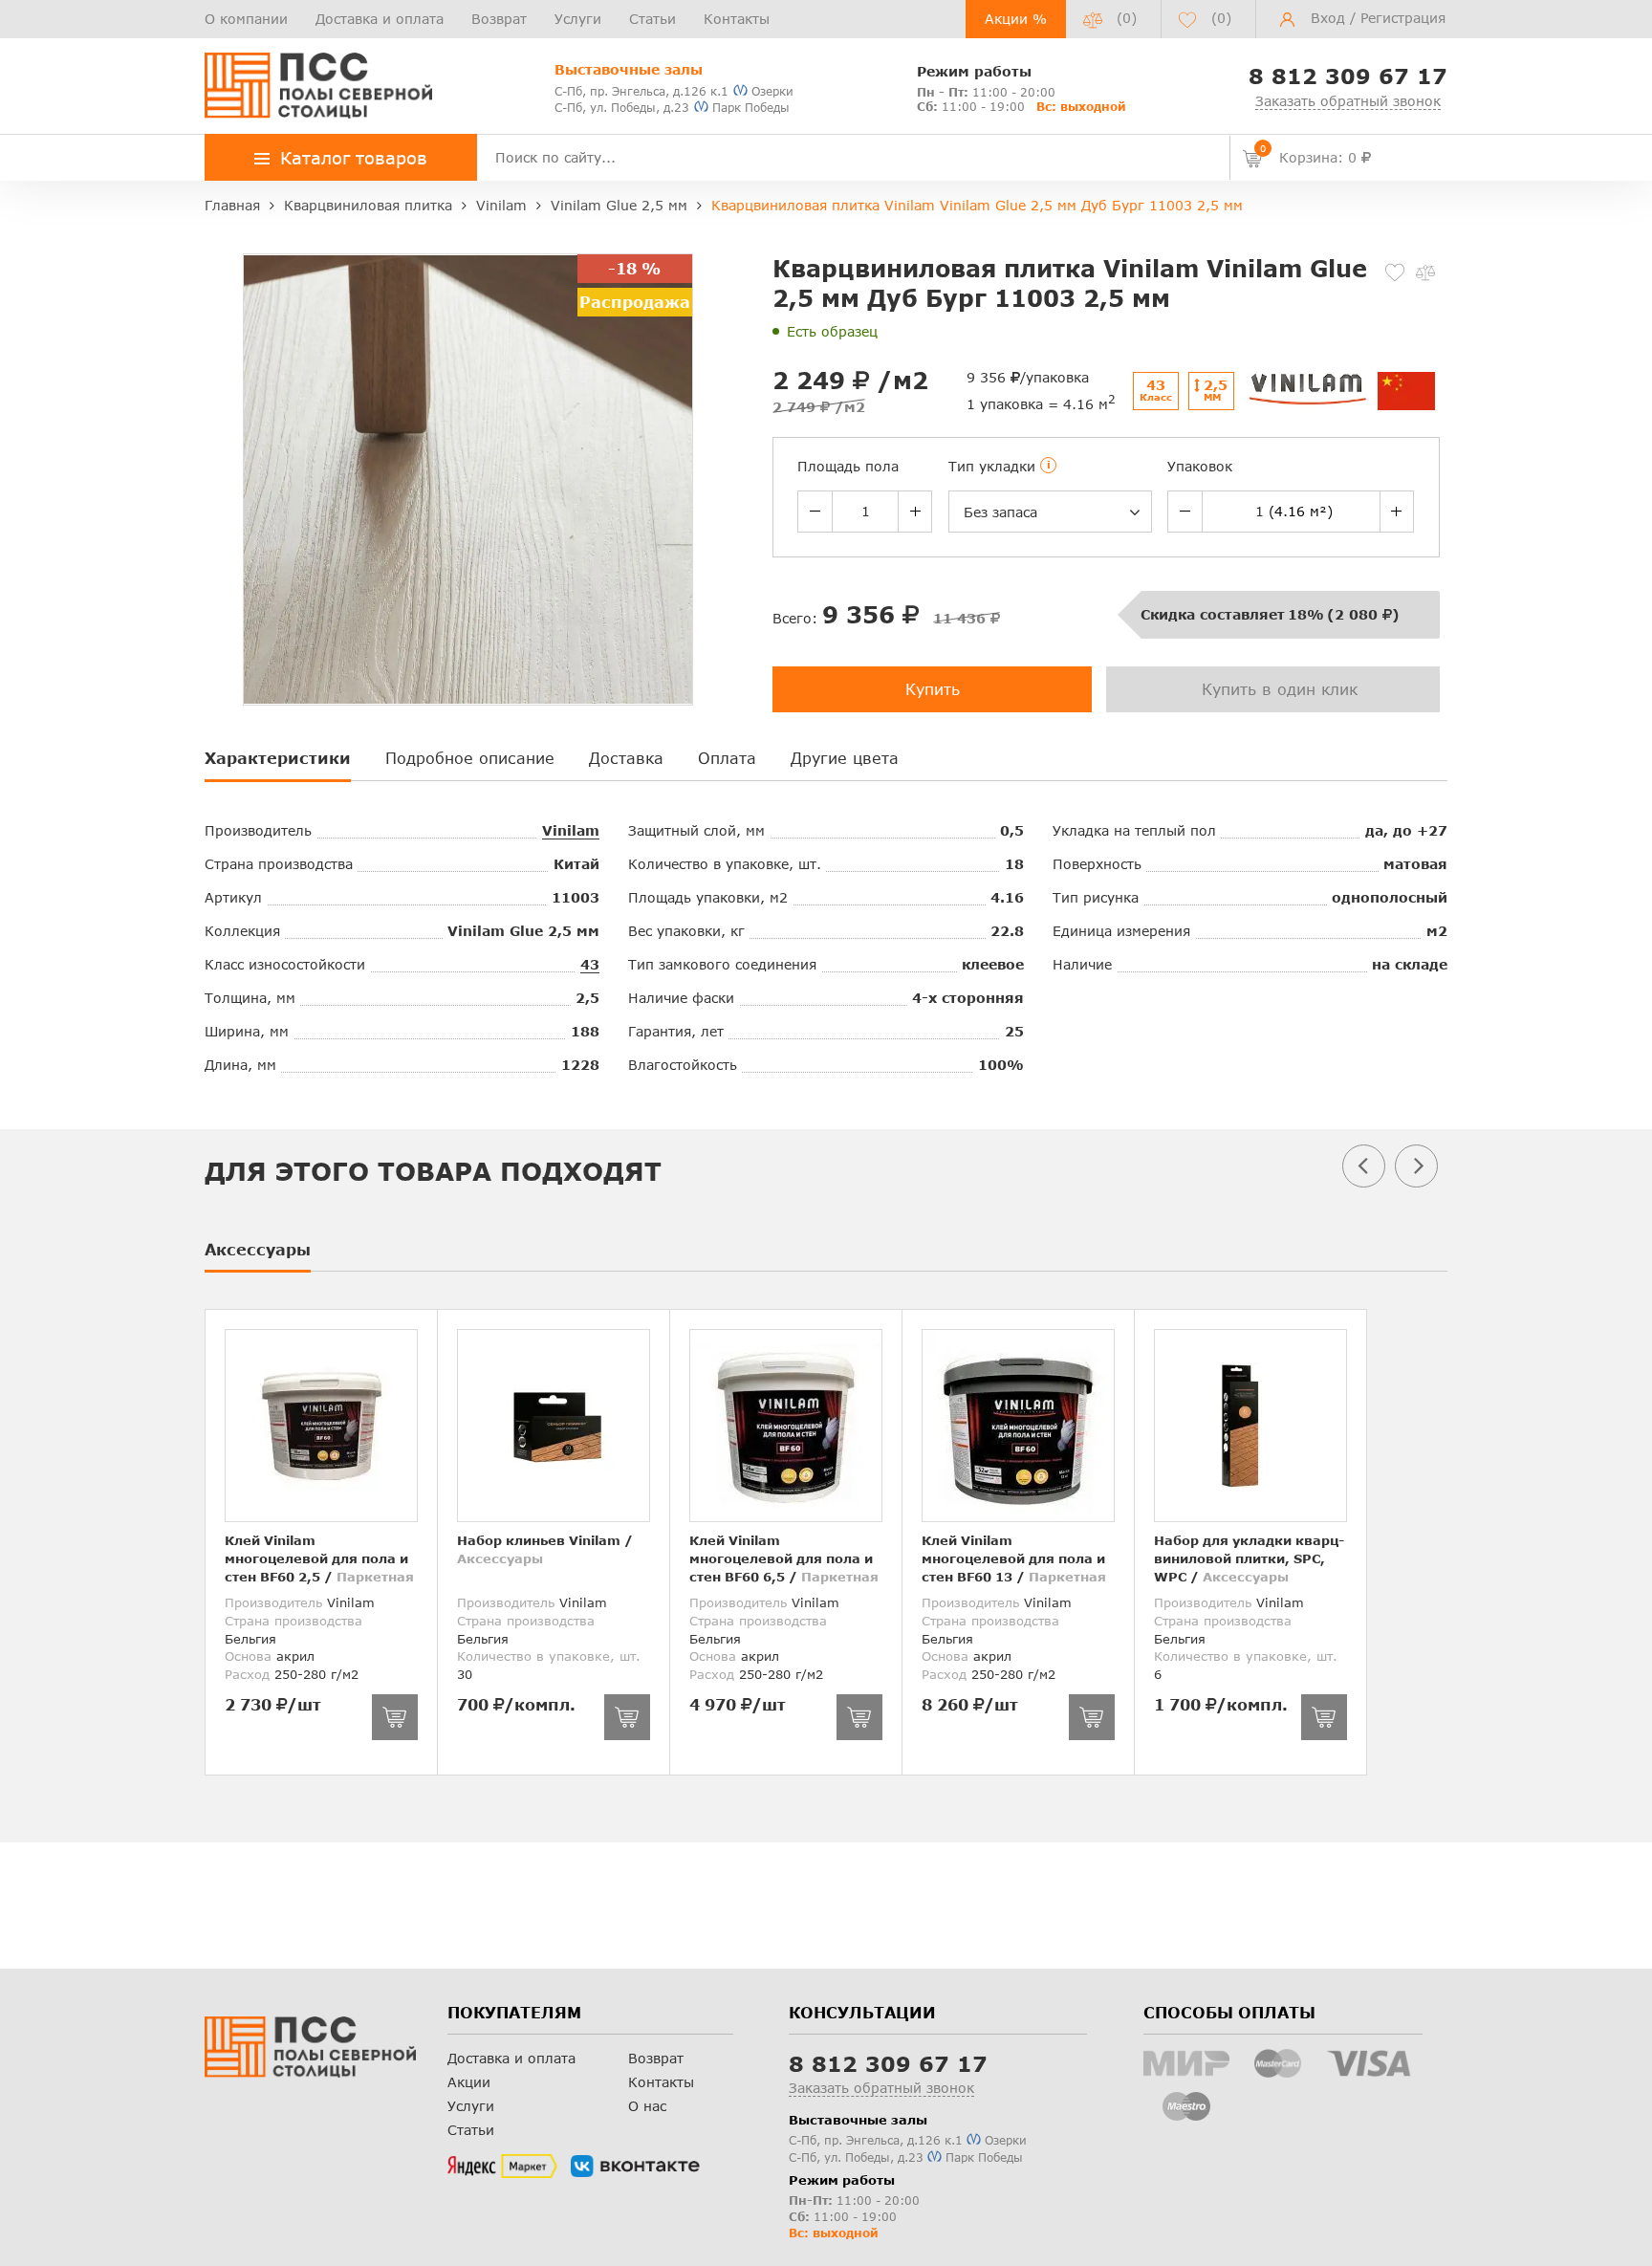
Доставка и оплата (380, 19)
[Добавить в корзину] (395, 1717)
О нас (647, 2106)
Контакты (737, 19)
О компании (246, 19)
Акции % (1016, 19)
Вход (1328, 18)
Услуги (578, 19)
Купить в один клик (1280, 689)
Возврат (499, 19)
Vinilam (571, 830)
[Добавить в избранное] (1395, 272)
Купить (933, 689)
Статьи (652, 19)
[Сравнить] (1425, 272)
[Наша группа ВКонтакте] (635, 2167)
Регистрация (1403, 18)
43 (590, 964)
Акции (469, 2082)
